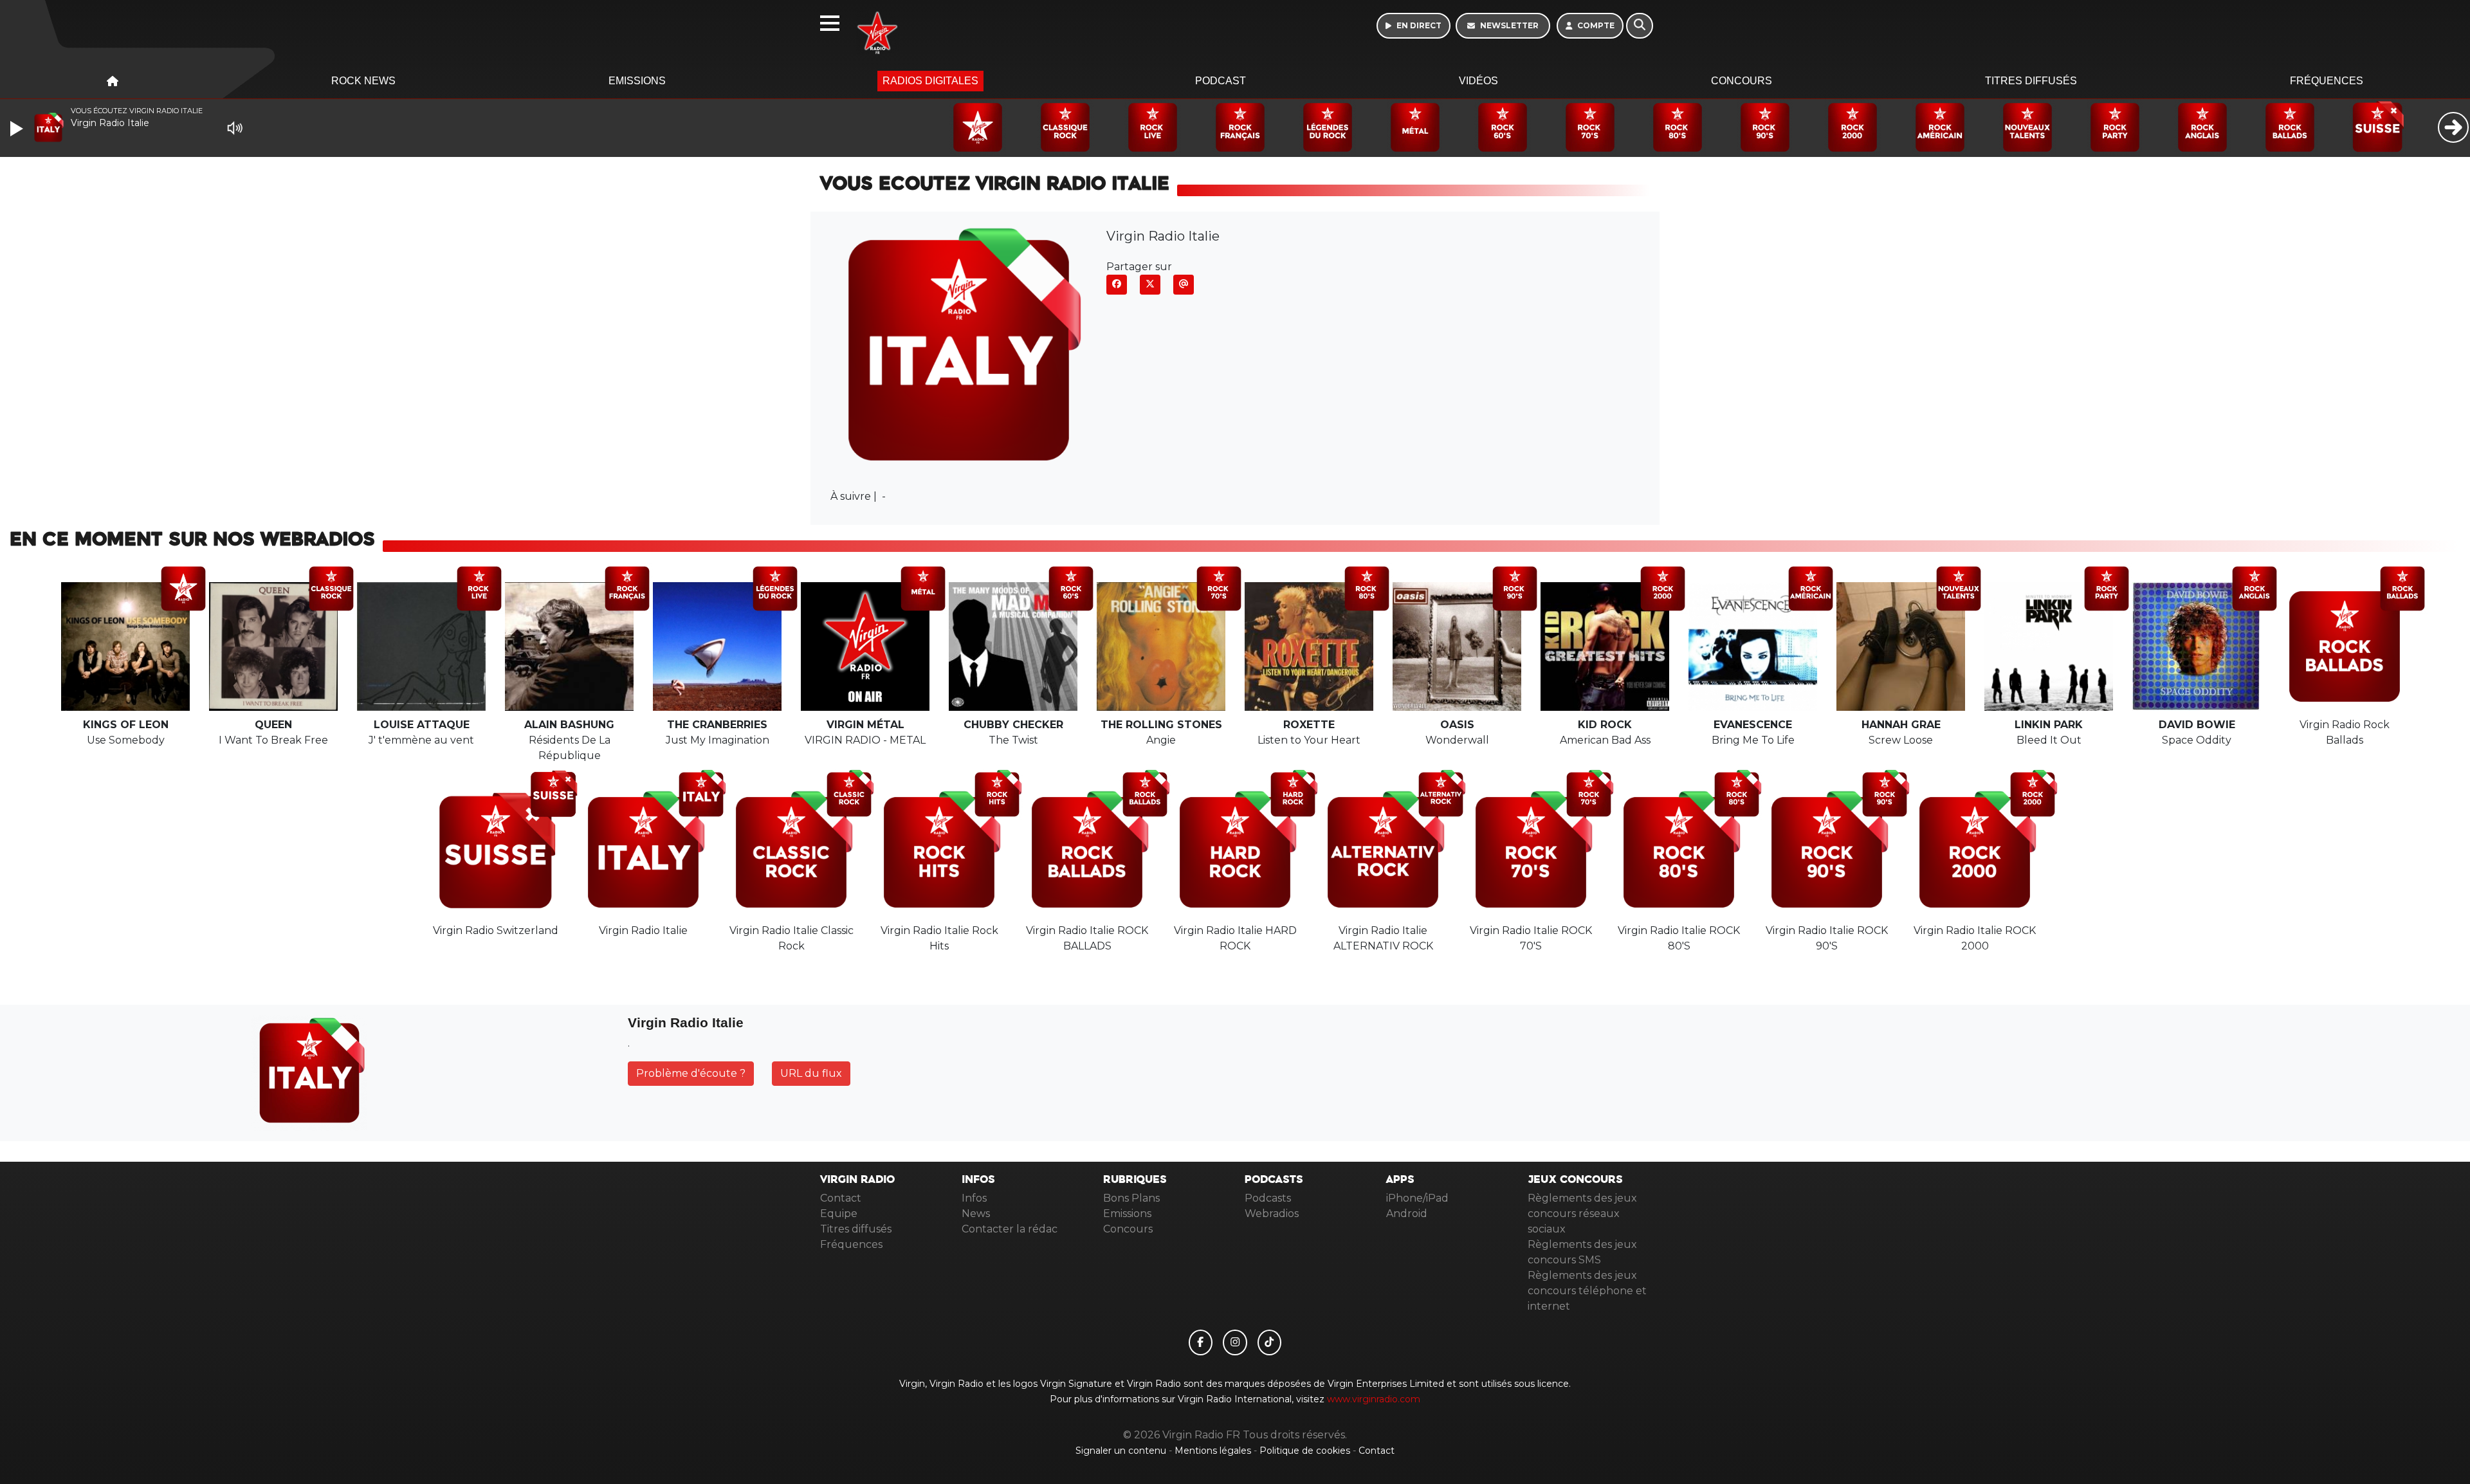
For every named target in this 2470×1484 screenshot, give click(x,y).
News (976, 1214)
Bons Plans (1131, 1198)
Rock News (363, 81)
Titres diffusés (2031, 81)
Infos (974, 1198)
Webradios (1272, 1214)
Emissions (637, 81)
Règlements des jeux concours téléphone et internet (1587, 1291)
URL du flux (811, 1073)
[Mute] (235, 128)
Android (1407, 1214)
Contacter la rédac (1010, 1229)
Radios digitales (930, 81)
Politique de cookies (1305, 1451)
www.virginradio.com (1374, 1399)
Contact (841, 1198)
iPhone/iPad (1417, 1198)
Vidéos (1478, 81)
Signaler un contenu (1122, 1451)
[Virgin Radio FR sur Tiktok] (1270, 1342)
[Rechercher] (1640, 26)
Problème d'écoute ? (691, 1073)
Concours (1742, 81)
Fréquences (2327, 81)
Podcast (1221, 81)
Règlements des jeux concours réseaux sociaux (1582, 1214)
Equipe (839, 1214)
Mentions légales (1214, 1451)
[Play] (18, 129)
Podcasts (1268, 1198)
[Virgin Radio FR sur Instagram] (1235, 1342)
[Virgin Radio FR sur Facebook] (1201, 1342)
